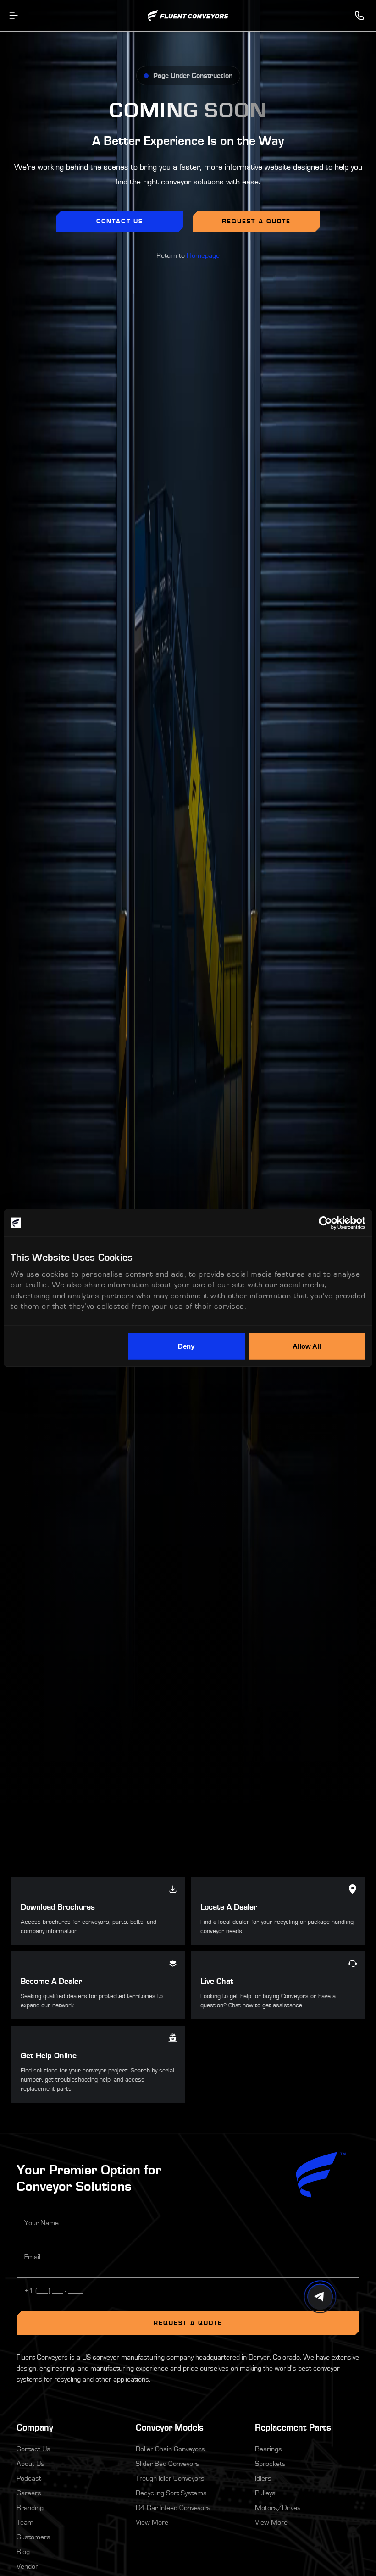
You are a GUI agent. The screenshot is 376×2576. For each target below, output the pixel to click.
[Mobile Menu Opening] (14, 16)
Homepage (203, 255)
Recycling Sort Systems (171, 2493)
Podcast (29, 2478)
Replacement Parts (293, 2428)
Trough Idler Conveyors (170, 2478)
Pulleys (265, 2493)
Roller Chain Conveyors (170, 2449)
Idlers (263, 2478)
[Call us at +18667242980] (359, 16)
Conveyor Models (170, 2428)
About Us (30, 2464)
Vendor (27, 2566)
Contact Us (33, 2449)
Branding (30, 2508)
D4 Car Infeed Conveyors (173, 2508)
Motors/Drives (278, 2508)
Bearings (268, 2449)
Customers (33, 2537)
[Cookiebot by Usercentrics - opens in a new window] (325, 1223)
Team (25, 2522)
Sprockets (270, 2464)
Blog (23, 2552)
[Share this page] (320, 2297)
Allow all (307, 1346)
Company (69, 2427)
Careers (29, 2493)
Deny (186, 1346)
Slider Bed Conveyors (168, 2464)
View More (152, 2522)
